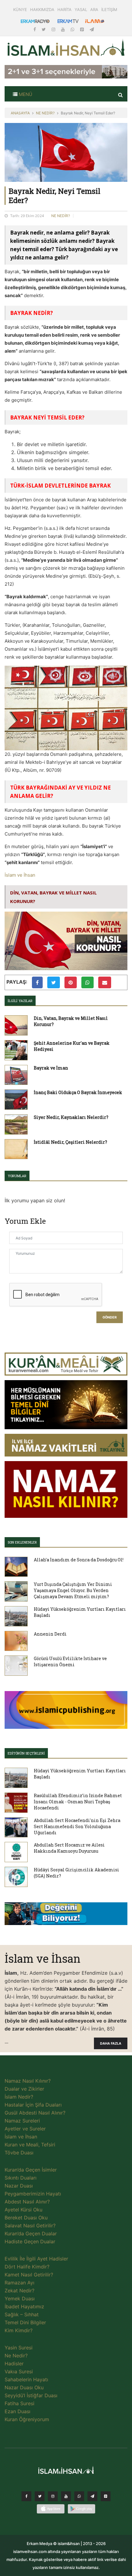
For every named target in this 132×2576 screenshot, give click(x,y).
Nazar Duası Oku (24, 2387)
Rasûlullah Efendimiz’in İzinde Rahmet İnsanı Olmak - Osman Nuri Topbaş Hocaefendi (78, 1802)
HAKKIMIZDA (42, 10)
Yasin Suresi (19, 2348)
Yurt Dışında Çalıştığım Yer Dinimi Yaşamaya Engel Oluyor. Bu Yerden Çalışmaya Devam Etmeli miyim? (73, 1590)
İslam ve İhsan (20, 875)
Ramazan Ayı (19, 2283)
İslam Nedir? (19, 2097)
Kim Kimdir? (19, 2330)
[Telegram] (92, 29)
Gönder (110, 1317)
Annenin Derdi (50, 1634)
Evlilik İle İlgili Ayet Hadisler (36, 2259)
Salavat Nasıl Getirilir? (30, 2226)
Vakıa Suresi (19, 2371)
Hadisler (14, 2364)
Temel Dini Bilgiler (25, 2322)
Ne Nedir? (16, 2356)
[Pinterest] (83, 29)
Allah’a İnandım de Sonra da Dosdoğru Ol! (79, 1560)
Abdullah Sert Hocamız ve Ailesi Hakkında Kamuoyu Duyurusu (69, 1848)
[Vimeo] (92, 2498)
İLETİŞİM (109, 10)
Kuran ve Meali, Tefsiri (30, 2145)
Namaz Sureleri (22, 2121)
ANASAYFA (20, 113)
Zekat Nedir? (19, 2291)
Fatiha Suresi (19, 2403)
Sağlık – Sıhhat (22, 2314)
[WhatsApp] (73, 29)
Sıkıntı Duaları (21, 2178)
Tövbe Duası (19, 2153)
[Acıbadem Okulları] (66, 1916)
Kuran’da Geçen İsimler (31, 2170)
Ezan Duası (17, 2411)
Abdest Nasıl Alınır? (27, 2202)
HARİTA (64, 10)
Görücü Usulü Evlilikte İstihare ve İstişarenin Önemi (70, 1661)
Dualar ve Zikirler (24, 2089)
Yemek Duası (20, 2298)
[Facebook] (35, 29)
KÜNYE (20, 10)
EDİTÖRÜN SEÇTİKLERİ (26, 1753)
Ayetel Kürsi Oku (23, 2210)
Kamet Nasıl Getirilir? (29, 2275)
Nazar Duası (19, 2186)
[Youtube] (64, 29)
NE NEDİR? (45, 113)
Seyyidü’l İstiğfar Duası (31, 2395)
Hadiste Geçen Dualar (30, 2241)
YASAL (81, 10)
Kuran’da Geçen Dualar (31, 2233)
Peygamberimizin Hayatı (33, 2194)
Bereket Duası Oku (26, 2218)
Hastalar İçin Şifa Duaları (33, 2105)
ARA (94, 10)
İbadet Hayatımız (24, 2306)
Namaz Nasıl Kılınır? (28, 2081)
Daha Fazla (111, 2044)
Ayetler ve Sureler (25, 2129)
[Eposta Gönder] (105, 982)
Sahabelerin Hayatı (26, 2379)
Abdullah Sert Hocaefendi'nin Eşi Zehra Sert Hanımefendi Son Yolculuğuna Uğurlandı (77, 1826)
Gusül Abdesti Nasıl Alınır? (35, 2113)
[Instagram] (54, 29)
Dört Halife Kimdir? (27, 2267)
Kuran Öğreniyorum (27, 2419)
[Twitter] (44, 29)
